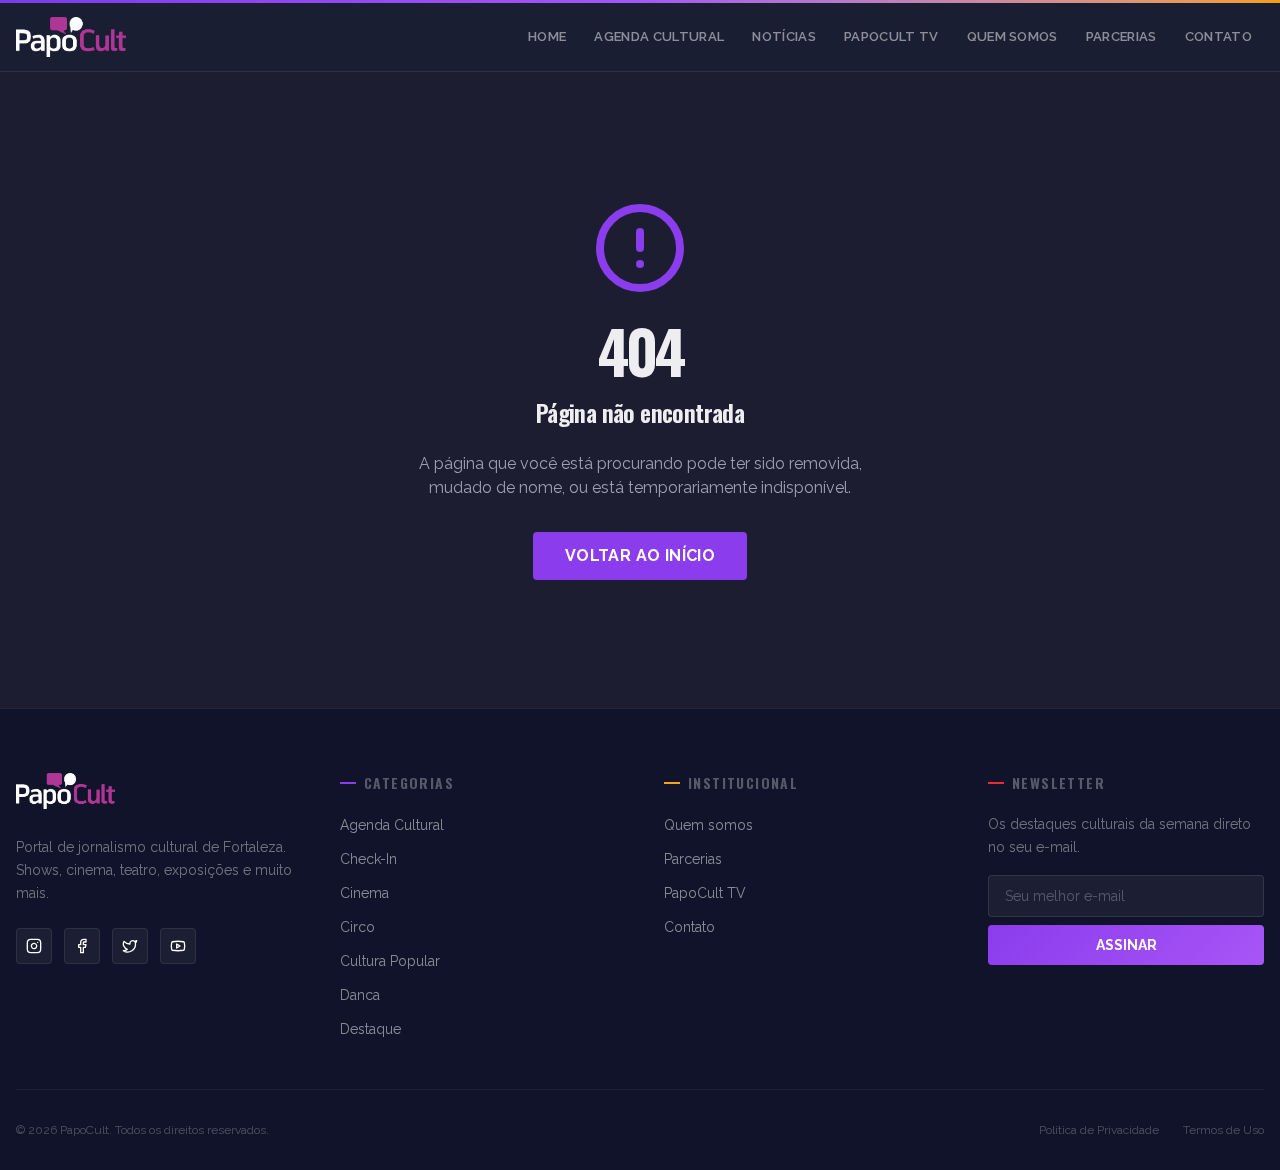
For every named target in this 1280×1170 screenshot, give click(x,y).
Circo (357, 927)
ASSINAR (1126, 945)
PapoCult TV (891, 36)
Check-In (368, 859)
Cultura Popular (390, 961)
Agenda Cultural (659, 36)
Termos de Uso (1223, 1130)
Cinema (364, 893)
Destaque (370, 1029)
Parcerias (1121, 36)
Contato (1218, 36)
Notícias (784, 36)
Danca (360, 995)
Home (547, 36)
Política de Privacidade (1099, 1130)
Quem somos (1012, 36)
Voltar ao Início (640, 555)
